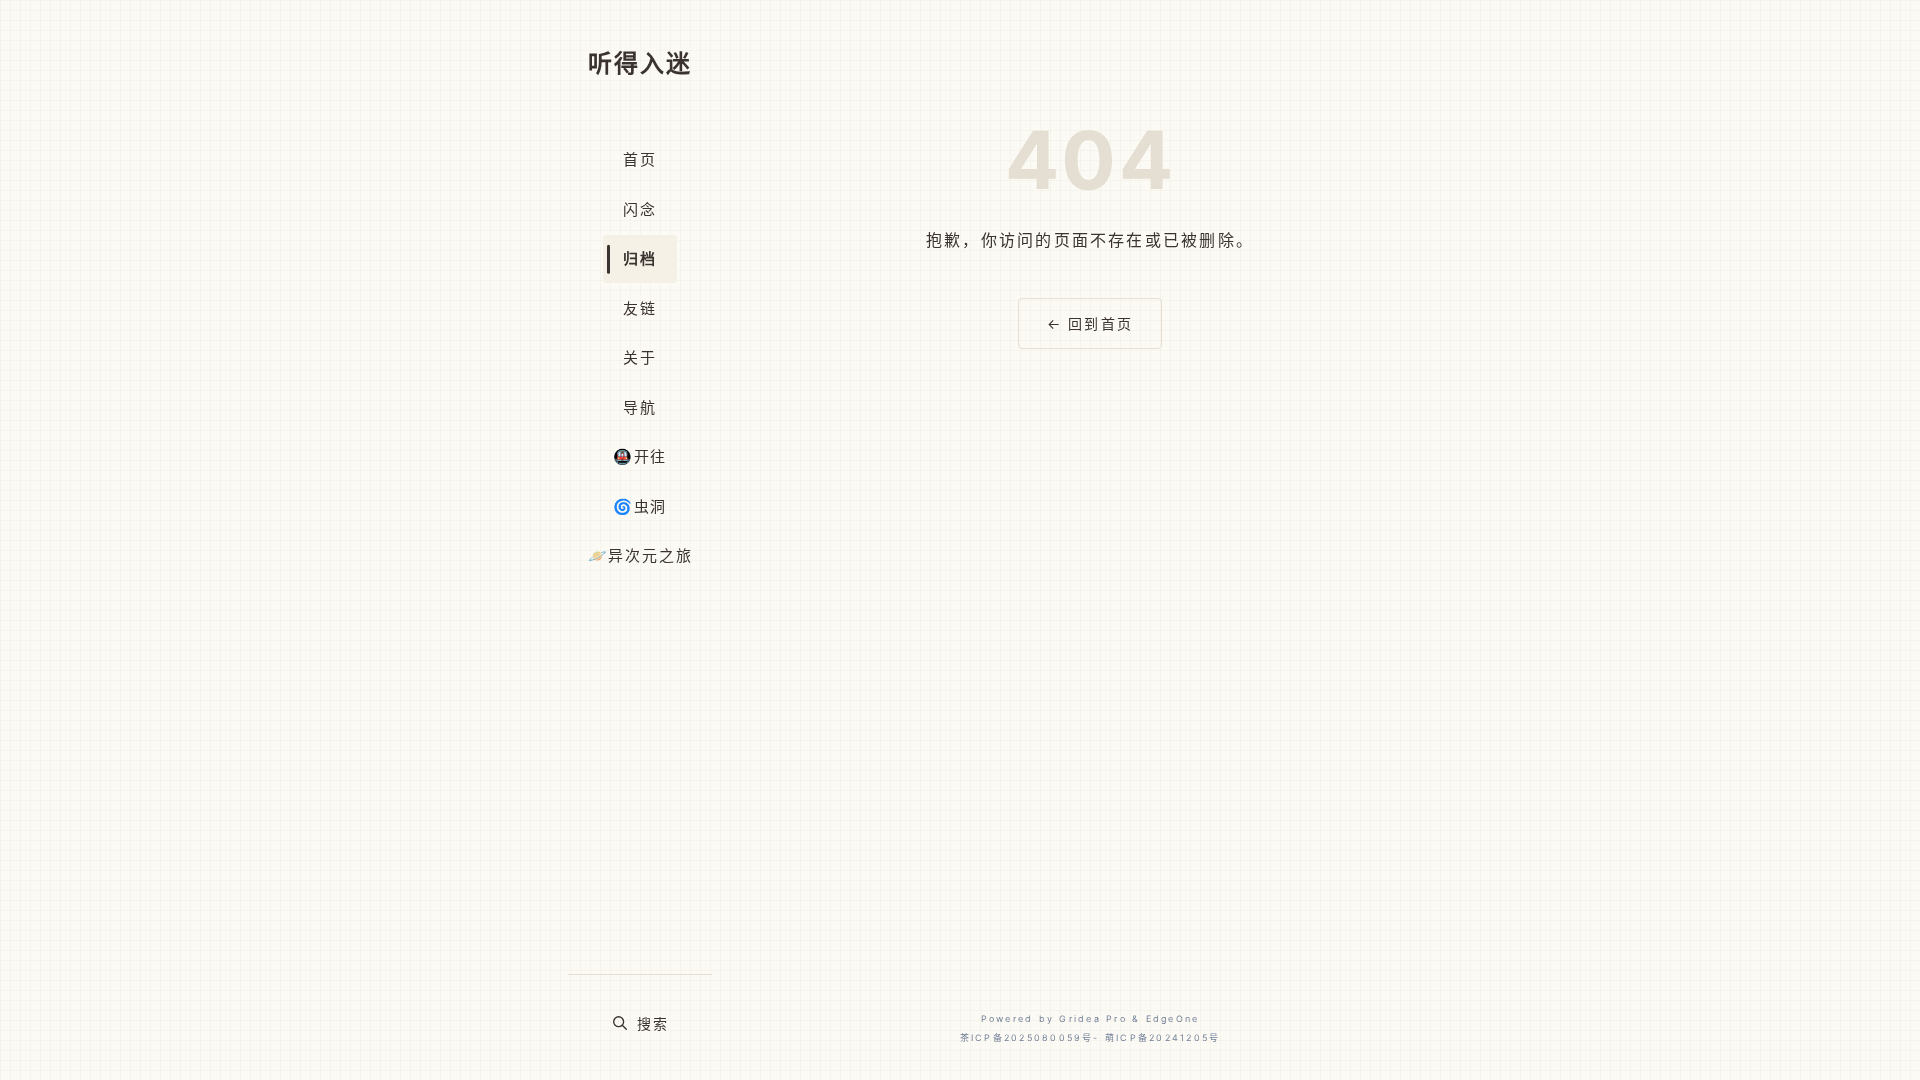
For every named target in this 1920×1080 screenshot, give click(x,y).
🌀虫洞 (640, 506)
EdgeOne (1173, 1018)
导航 (640, 407)
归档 (640, 258)
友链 (640, 308)
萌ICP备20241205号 (1162, 1037)
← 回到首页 (1090, 323)
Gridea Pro (1092, 1018)
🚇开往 (640, 456)
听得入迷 (640, 63)
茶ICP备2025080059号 (1027, 1037)
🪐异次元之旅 (640, 555)
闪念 (640, 209)
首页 (640, 159)
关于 (640, 357)
